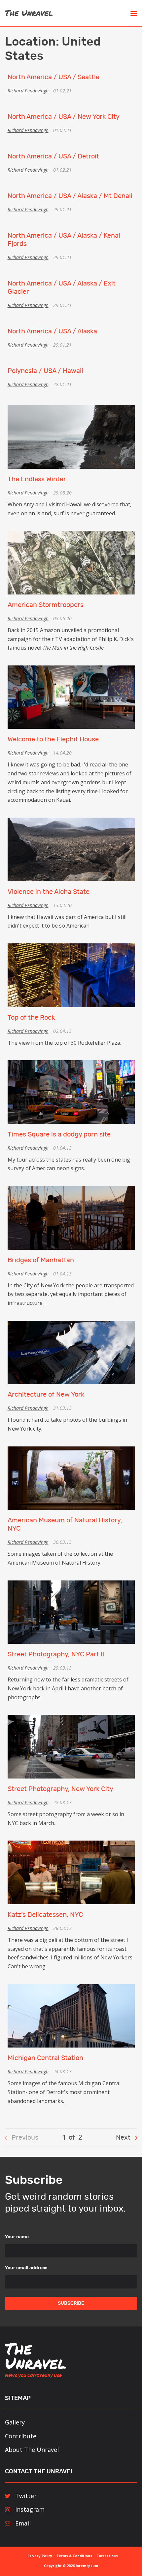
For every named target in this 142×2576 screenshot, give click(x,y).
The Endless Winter (37, 479)
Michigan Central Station (45, 2058)
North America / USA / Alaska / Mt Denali (70, 196)
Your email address (26, 2268)
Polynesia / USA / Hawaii (45, 371)
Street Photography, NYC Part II (56, 1654)
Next (123, 2138)
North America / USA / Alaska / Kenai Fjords (64, 240)
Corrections (107, 2556)
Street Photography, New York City (60, 1789)
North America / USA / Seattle (53, 77)
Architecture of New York (46, 1395)
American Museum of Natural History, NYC (65, 1525)
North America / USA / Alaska (52, 331)
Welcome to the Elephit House (53, 739)
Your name (17, 2237)
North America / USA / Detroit (53, 156)
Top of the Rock (31, 1018)
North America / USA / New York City (64, 117)
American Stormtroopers (46, 605)
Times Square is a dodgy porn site (59, 1135)
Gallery (15, 2422)
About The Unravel (32, 2450)
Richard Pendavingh (28, 91)
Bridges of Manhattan (41, 1260)
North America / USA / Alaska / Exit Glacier (62, 288)
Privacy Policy (40, 2556)
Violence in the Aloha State (49, 892)
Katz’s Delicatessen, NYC (45, 1915)
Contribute (21, 2436)
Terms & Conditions (74, 2556)
